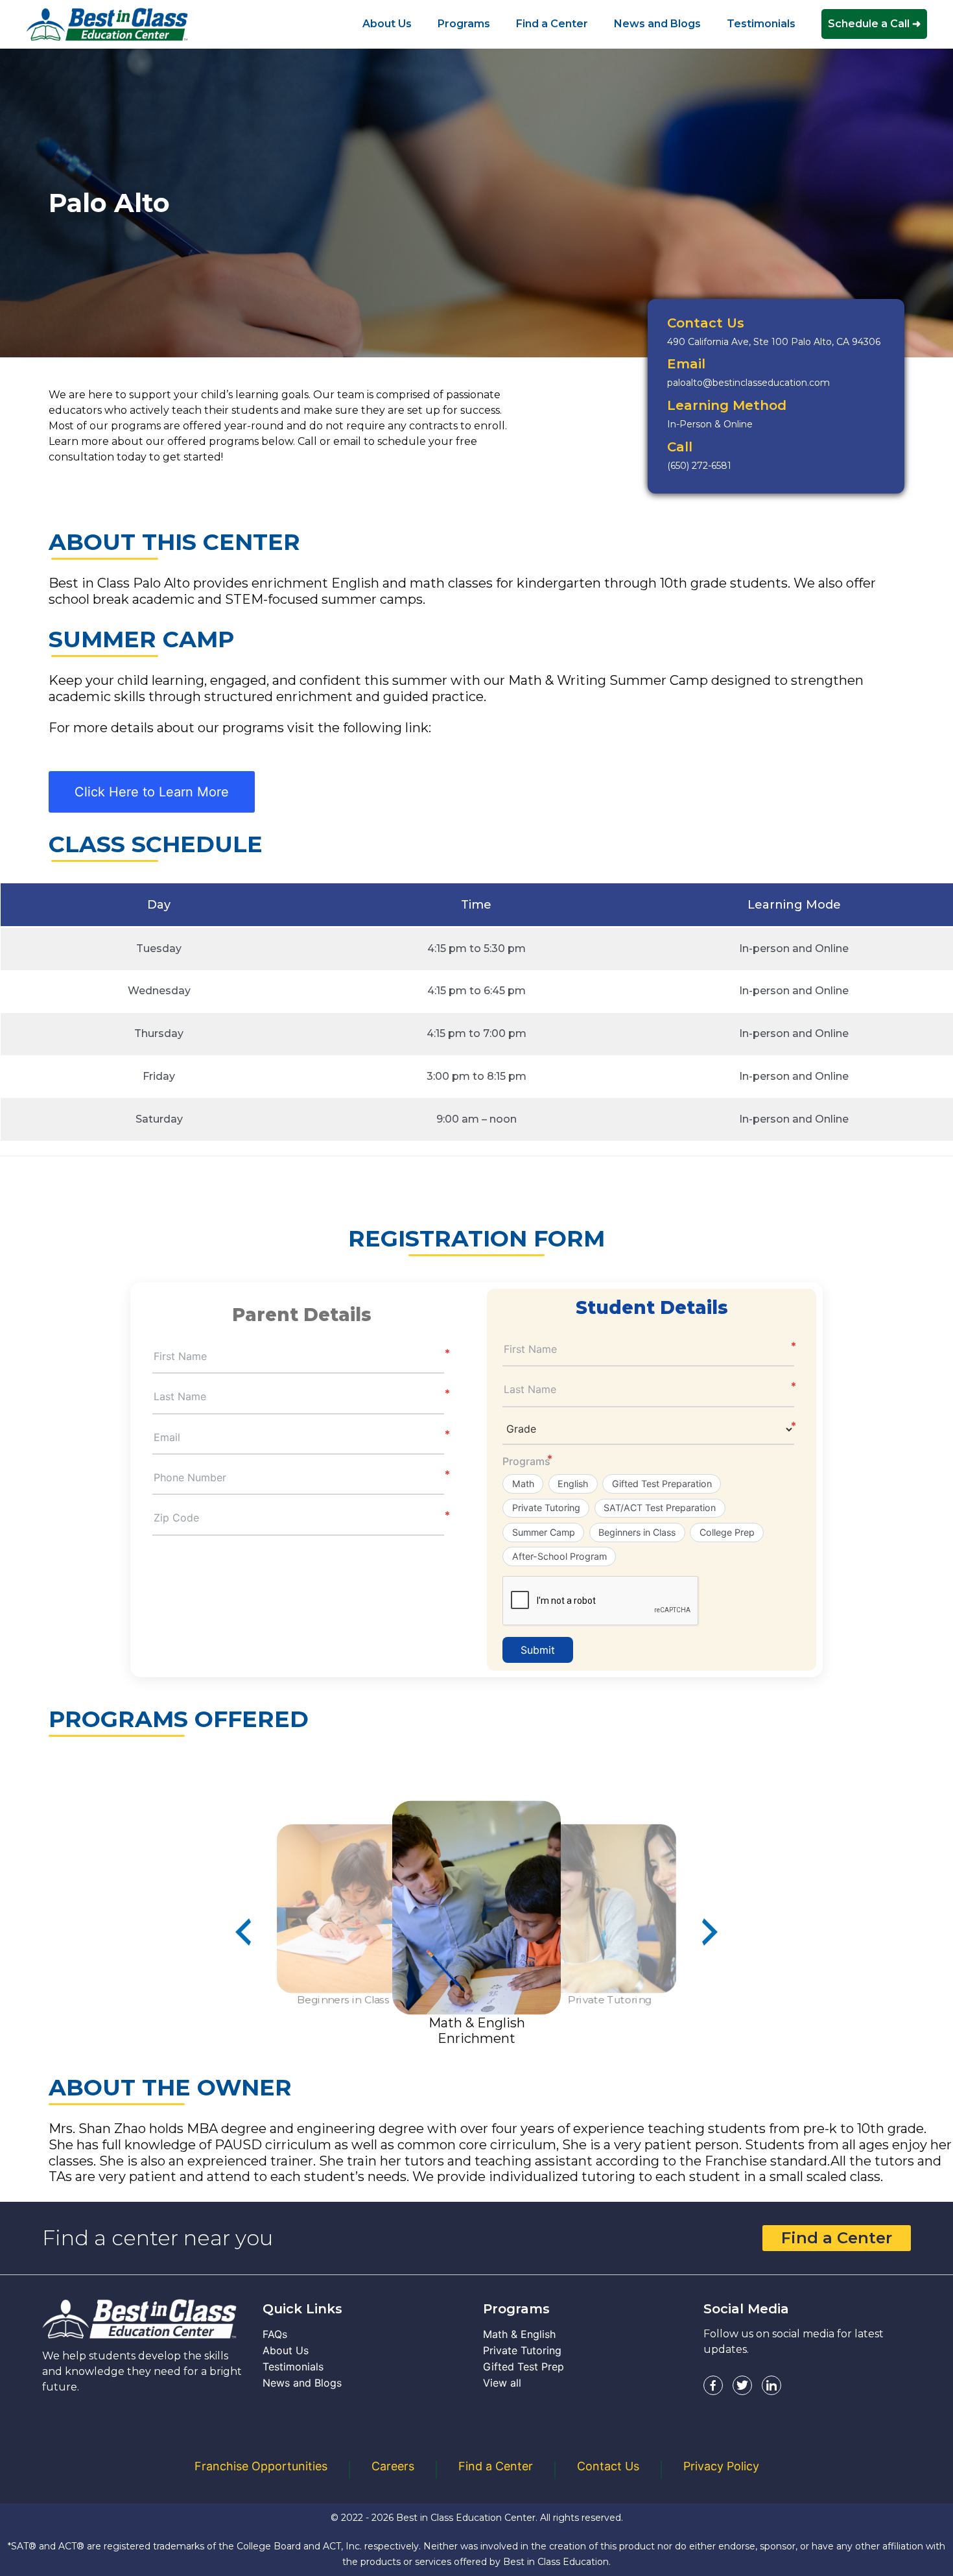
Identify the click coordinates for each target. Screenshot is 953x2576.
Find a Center (837, 2238)
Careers (393, 2466)
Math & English (519, 2334)
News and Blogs (302, 2383)
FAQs (275, 2334)
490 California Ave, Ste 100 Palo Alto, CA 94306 (774, 342)
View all (502, 2383)
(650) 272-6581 (699, 466)
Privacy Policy (721, 2466)
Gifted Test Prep (524, 2367)
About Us (286, 2350)
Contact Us (608, 2466)
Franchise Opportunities (261, 2466)
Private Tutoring (522, 2350)
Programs (526, 1461)
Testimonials (293, 2367)
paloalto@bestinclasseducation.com (748, 383)
